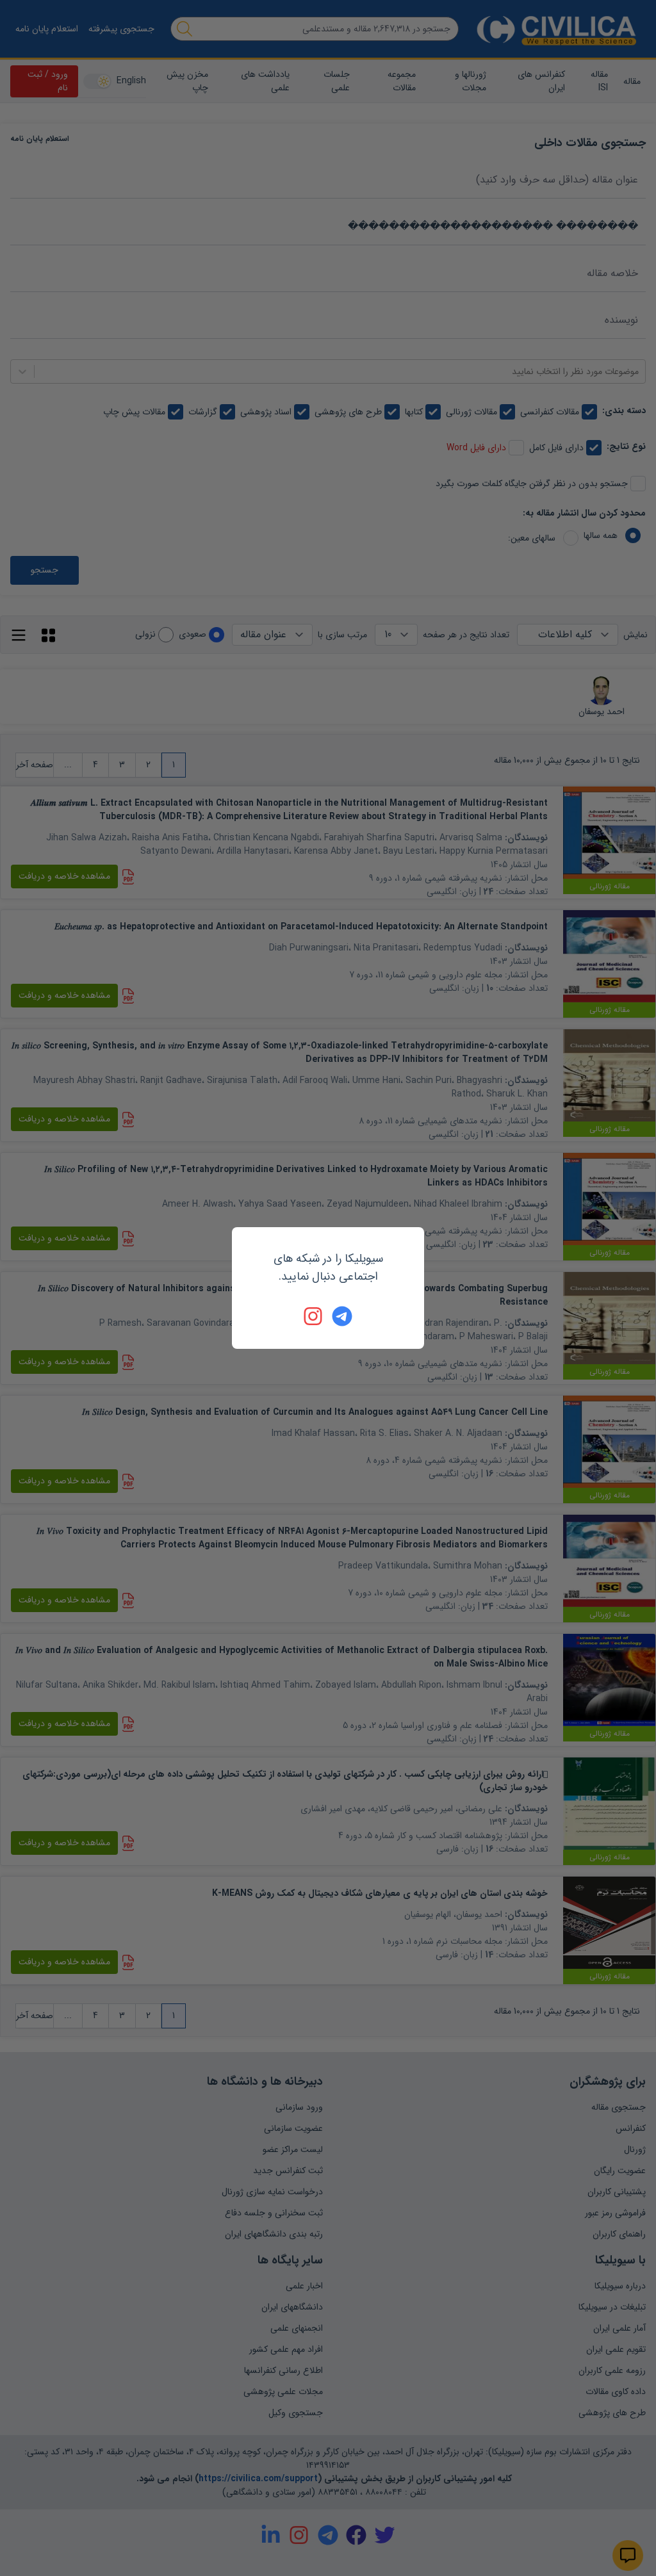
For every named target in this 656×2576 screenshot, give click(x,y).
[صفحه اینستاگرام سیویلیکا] (314, 1316)
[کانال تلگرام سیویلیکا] (342, 1316)
